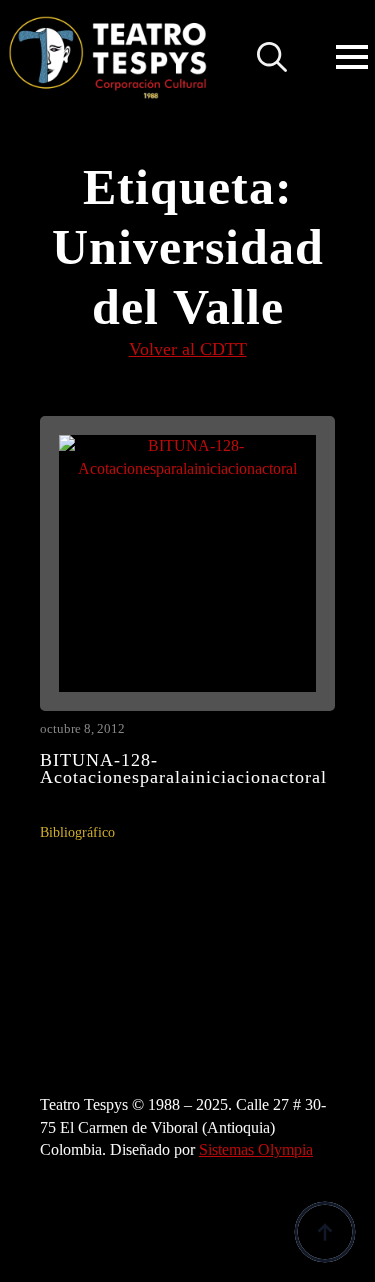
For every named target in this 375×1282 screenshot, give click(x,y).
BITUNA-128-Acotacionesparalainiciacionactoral (183, 769)
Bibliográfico (77, 832)
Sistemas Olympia (256, 1149)
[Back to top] (325, 1232)
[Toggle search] (272, 57)
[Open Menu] (352, 57)
